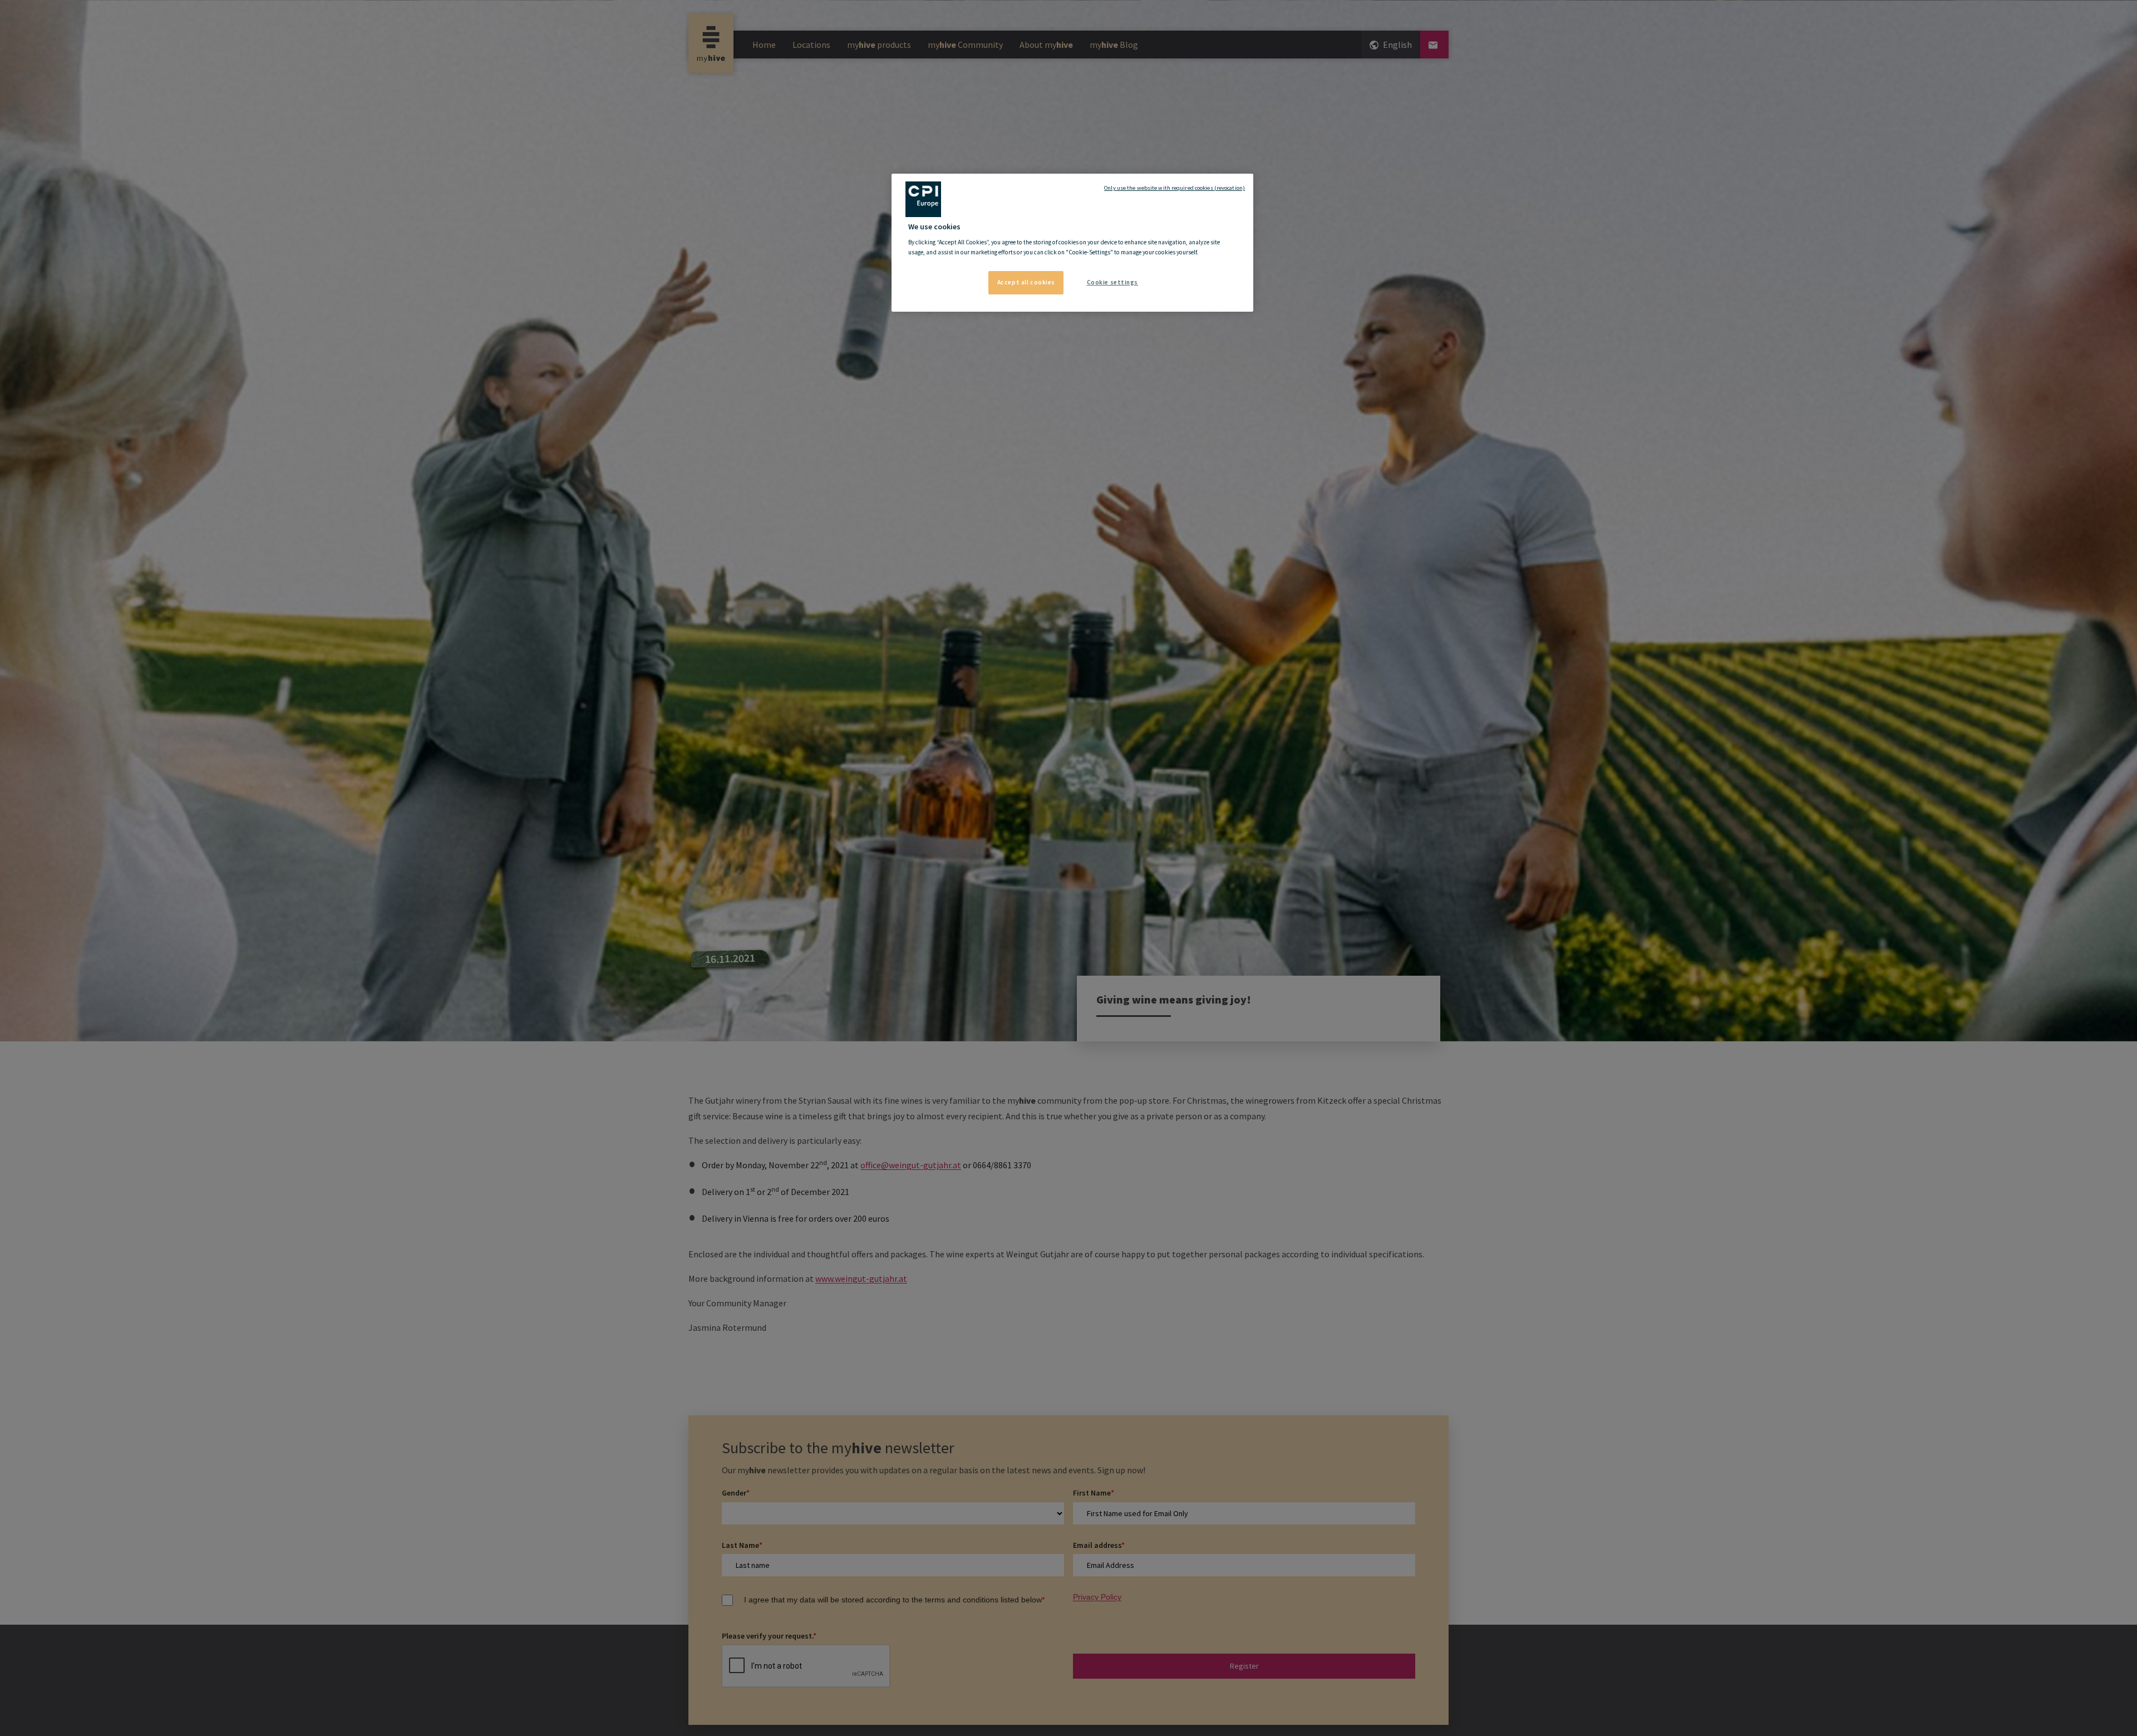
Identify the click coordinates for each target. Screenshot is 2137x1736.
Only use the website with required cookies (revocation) (1175, 188)
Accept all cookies (1026, 282)
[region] (1072, 243)
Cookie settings (1113, 282)
